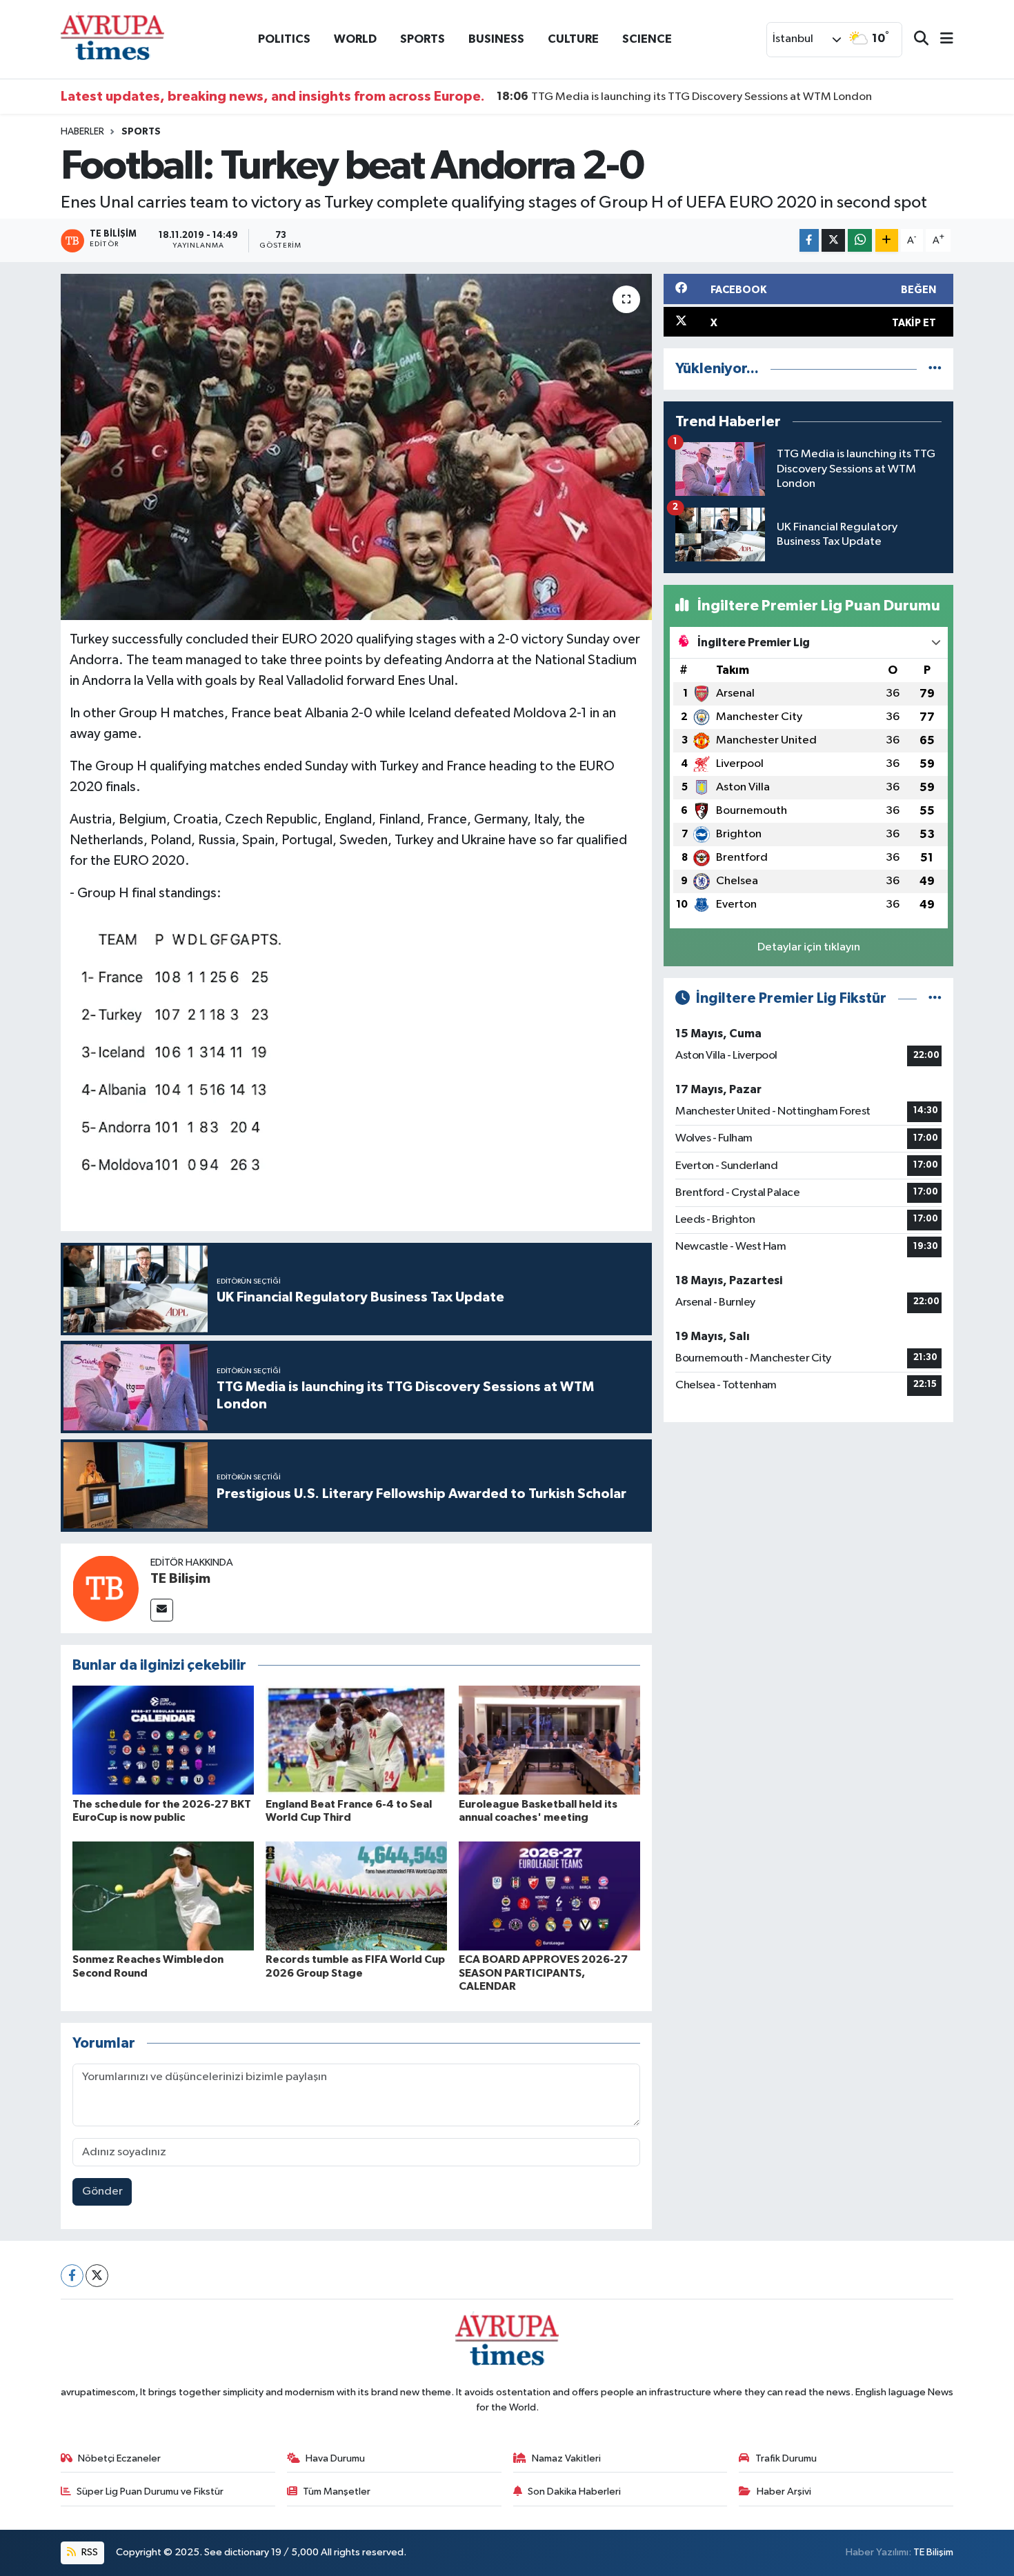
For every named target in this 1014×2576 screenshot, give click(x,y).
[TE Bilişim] (106, 1588)
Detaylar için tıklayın (809, 947)
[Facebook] (72, 2276)
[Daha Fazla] (887, 240)
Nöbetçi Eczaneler (119, 2458)
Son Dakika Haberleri (574, 2492)
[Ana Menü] (941, 40)
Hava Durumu (335, 2458)
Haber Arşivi (784, 2492)
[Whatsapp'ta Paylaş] (860, 240)
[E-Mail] (162, 1610)
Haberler (82, 132)
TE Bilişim (180, 1579)
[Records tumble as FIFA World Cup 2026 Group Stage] (356, 1896)
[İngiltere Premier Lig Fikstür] (935, 998)
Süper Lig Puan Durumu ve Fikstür (150, 2492)
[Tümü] (935, 369)
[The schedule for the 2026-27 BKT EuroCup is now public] (163, 1740)
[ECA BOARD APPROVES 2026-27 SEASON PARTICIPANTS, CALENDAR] (549, 1896)
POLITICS (284, 39)
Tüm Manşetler (337, 2492)
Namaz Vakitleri (566, 2458)
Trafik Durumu (786, 2458)
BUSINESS (496, 39)
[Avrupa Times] (112, 39)
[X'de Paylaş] (833, 240)
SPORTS (423, 39)
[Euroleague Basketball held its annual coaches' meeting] (549, 1740)
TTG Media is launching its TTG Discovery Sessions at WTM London (684, 97)
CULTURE (573, 39)
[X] (97, 2276)
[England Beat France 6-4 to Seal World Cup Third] (356, 1740)
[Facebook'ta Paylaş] (809, 240)
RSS (89, 2552)
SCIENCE (647, 39)
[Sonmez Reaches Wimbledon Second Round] (163, 1896)
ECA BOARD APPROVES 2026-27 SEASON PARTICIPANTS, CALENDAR (543, 1973)
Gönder (102, 2191)
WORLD (355, 39)
